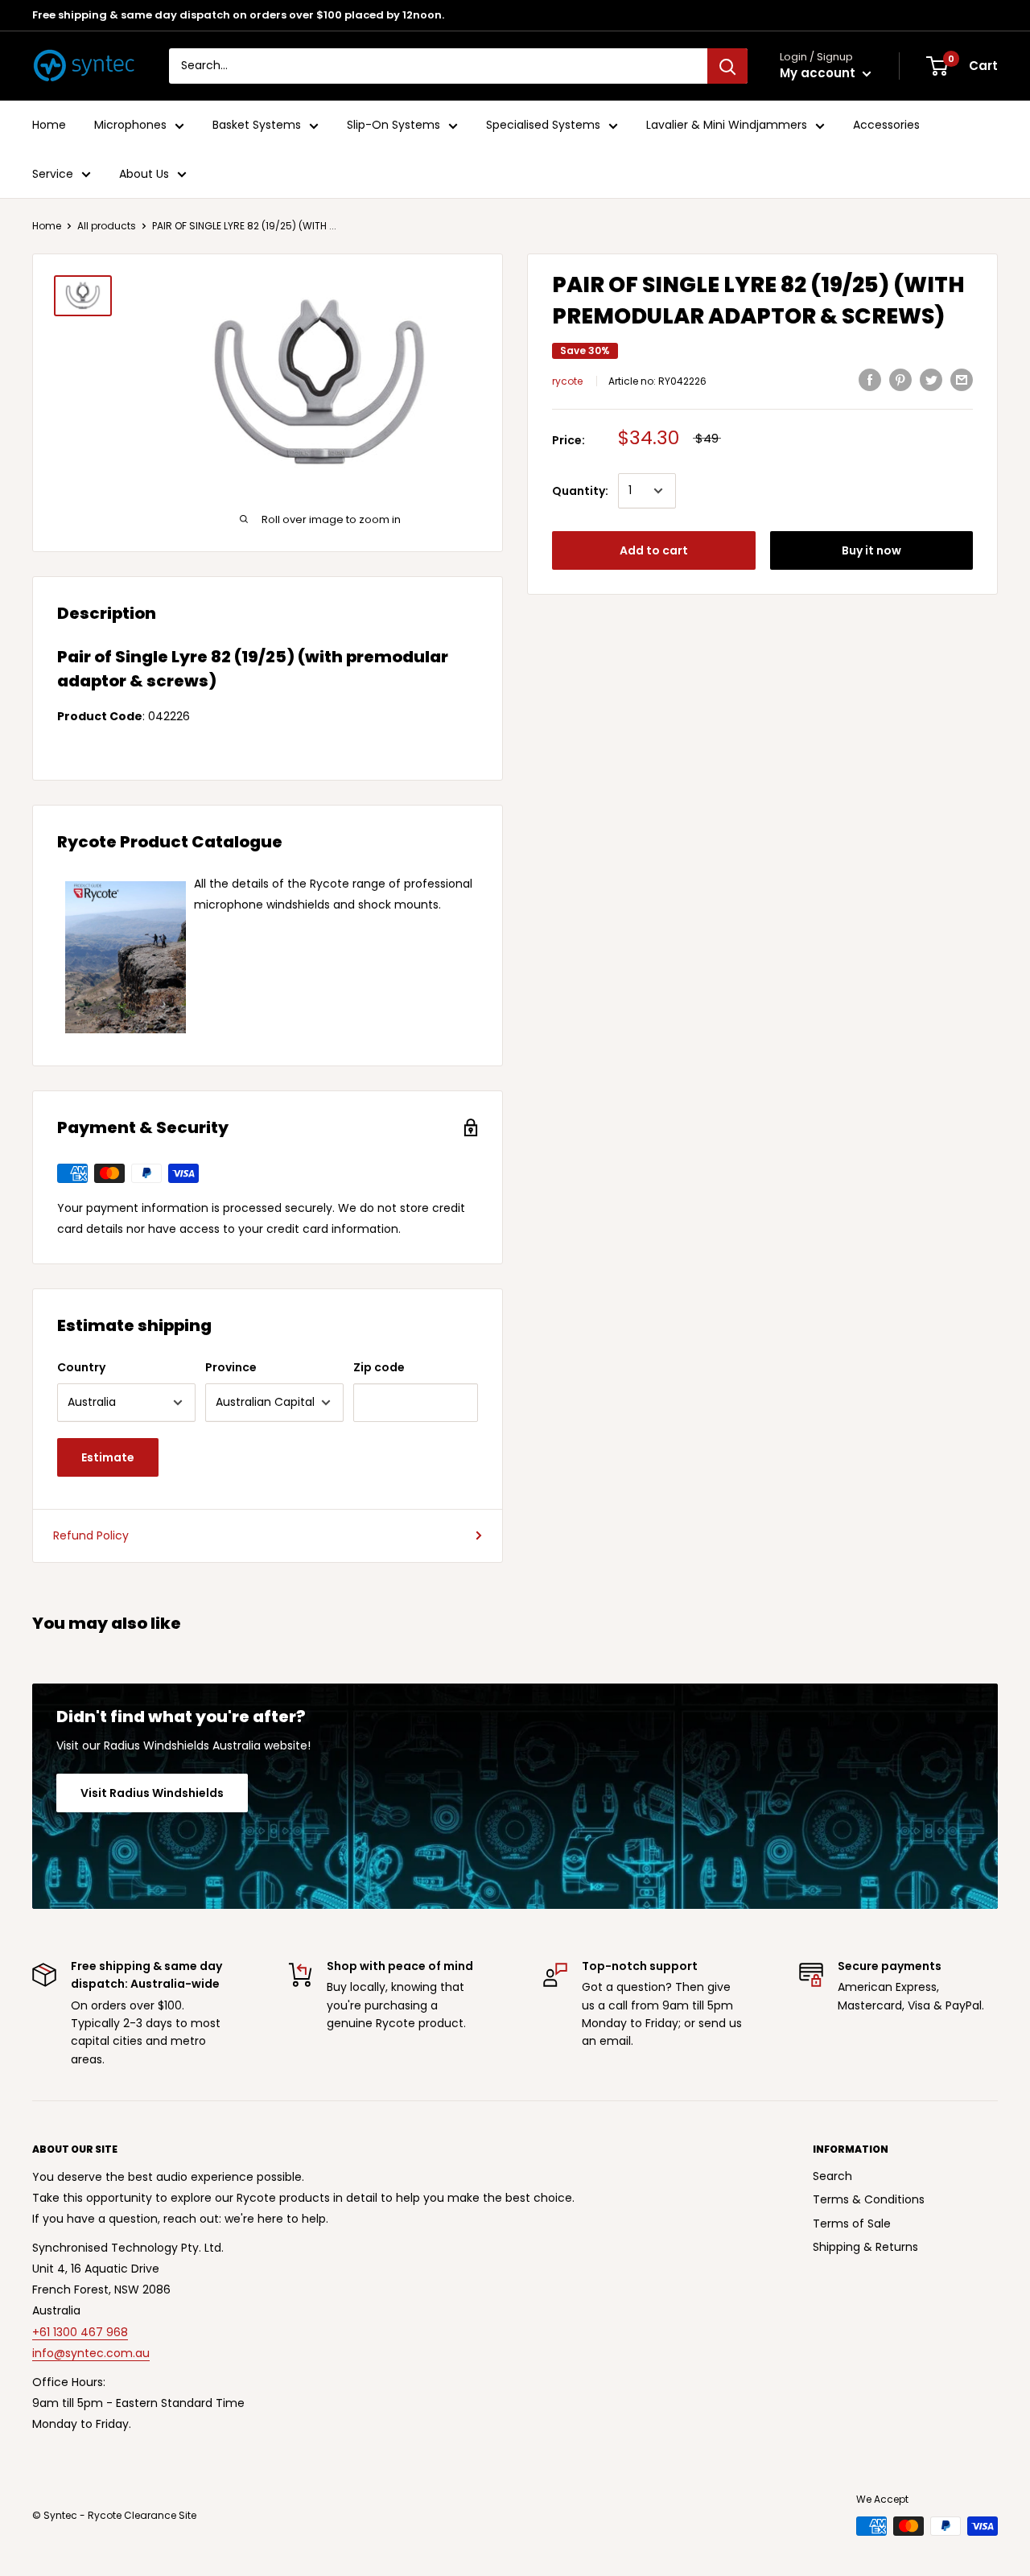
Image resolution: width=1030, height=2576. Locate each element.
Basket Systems (257, 126)
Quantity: (580, 491)
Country (81, 1367)
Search (832, 2176)
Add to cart (654, 550)
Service (53, 174)
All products (107, 226)
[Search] (727, 66)
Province (231, 1367)
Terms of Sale (852, 2224)
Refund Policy (91, 1535)
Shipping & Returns (865, 2247)
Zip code (379, 1367)
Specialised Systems (543, 126)
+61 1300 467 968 (80, 2332)
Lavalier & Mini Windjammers (727, 126)
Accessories (886, 126)
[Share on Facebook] (870, 380)
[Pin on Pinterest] (900, 380)
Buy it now (871, 550)
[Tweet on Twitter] (931, 380)
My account (819, 74)
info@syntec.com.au (91, 2353)
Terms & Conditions (869, 2199)
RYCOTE (567, 382)
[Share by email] (962, 380)
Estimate (108, 1457)
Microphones (130, 126)
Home (49, 126)
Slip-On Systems (393, 126)
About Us (144, 174)
